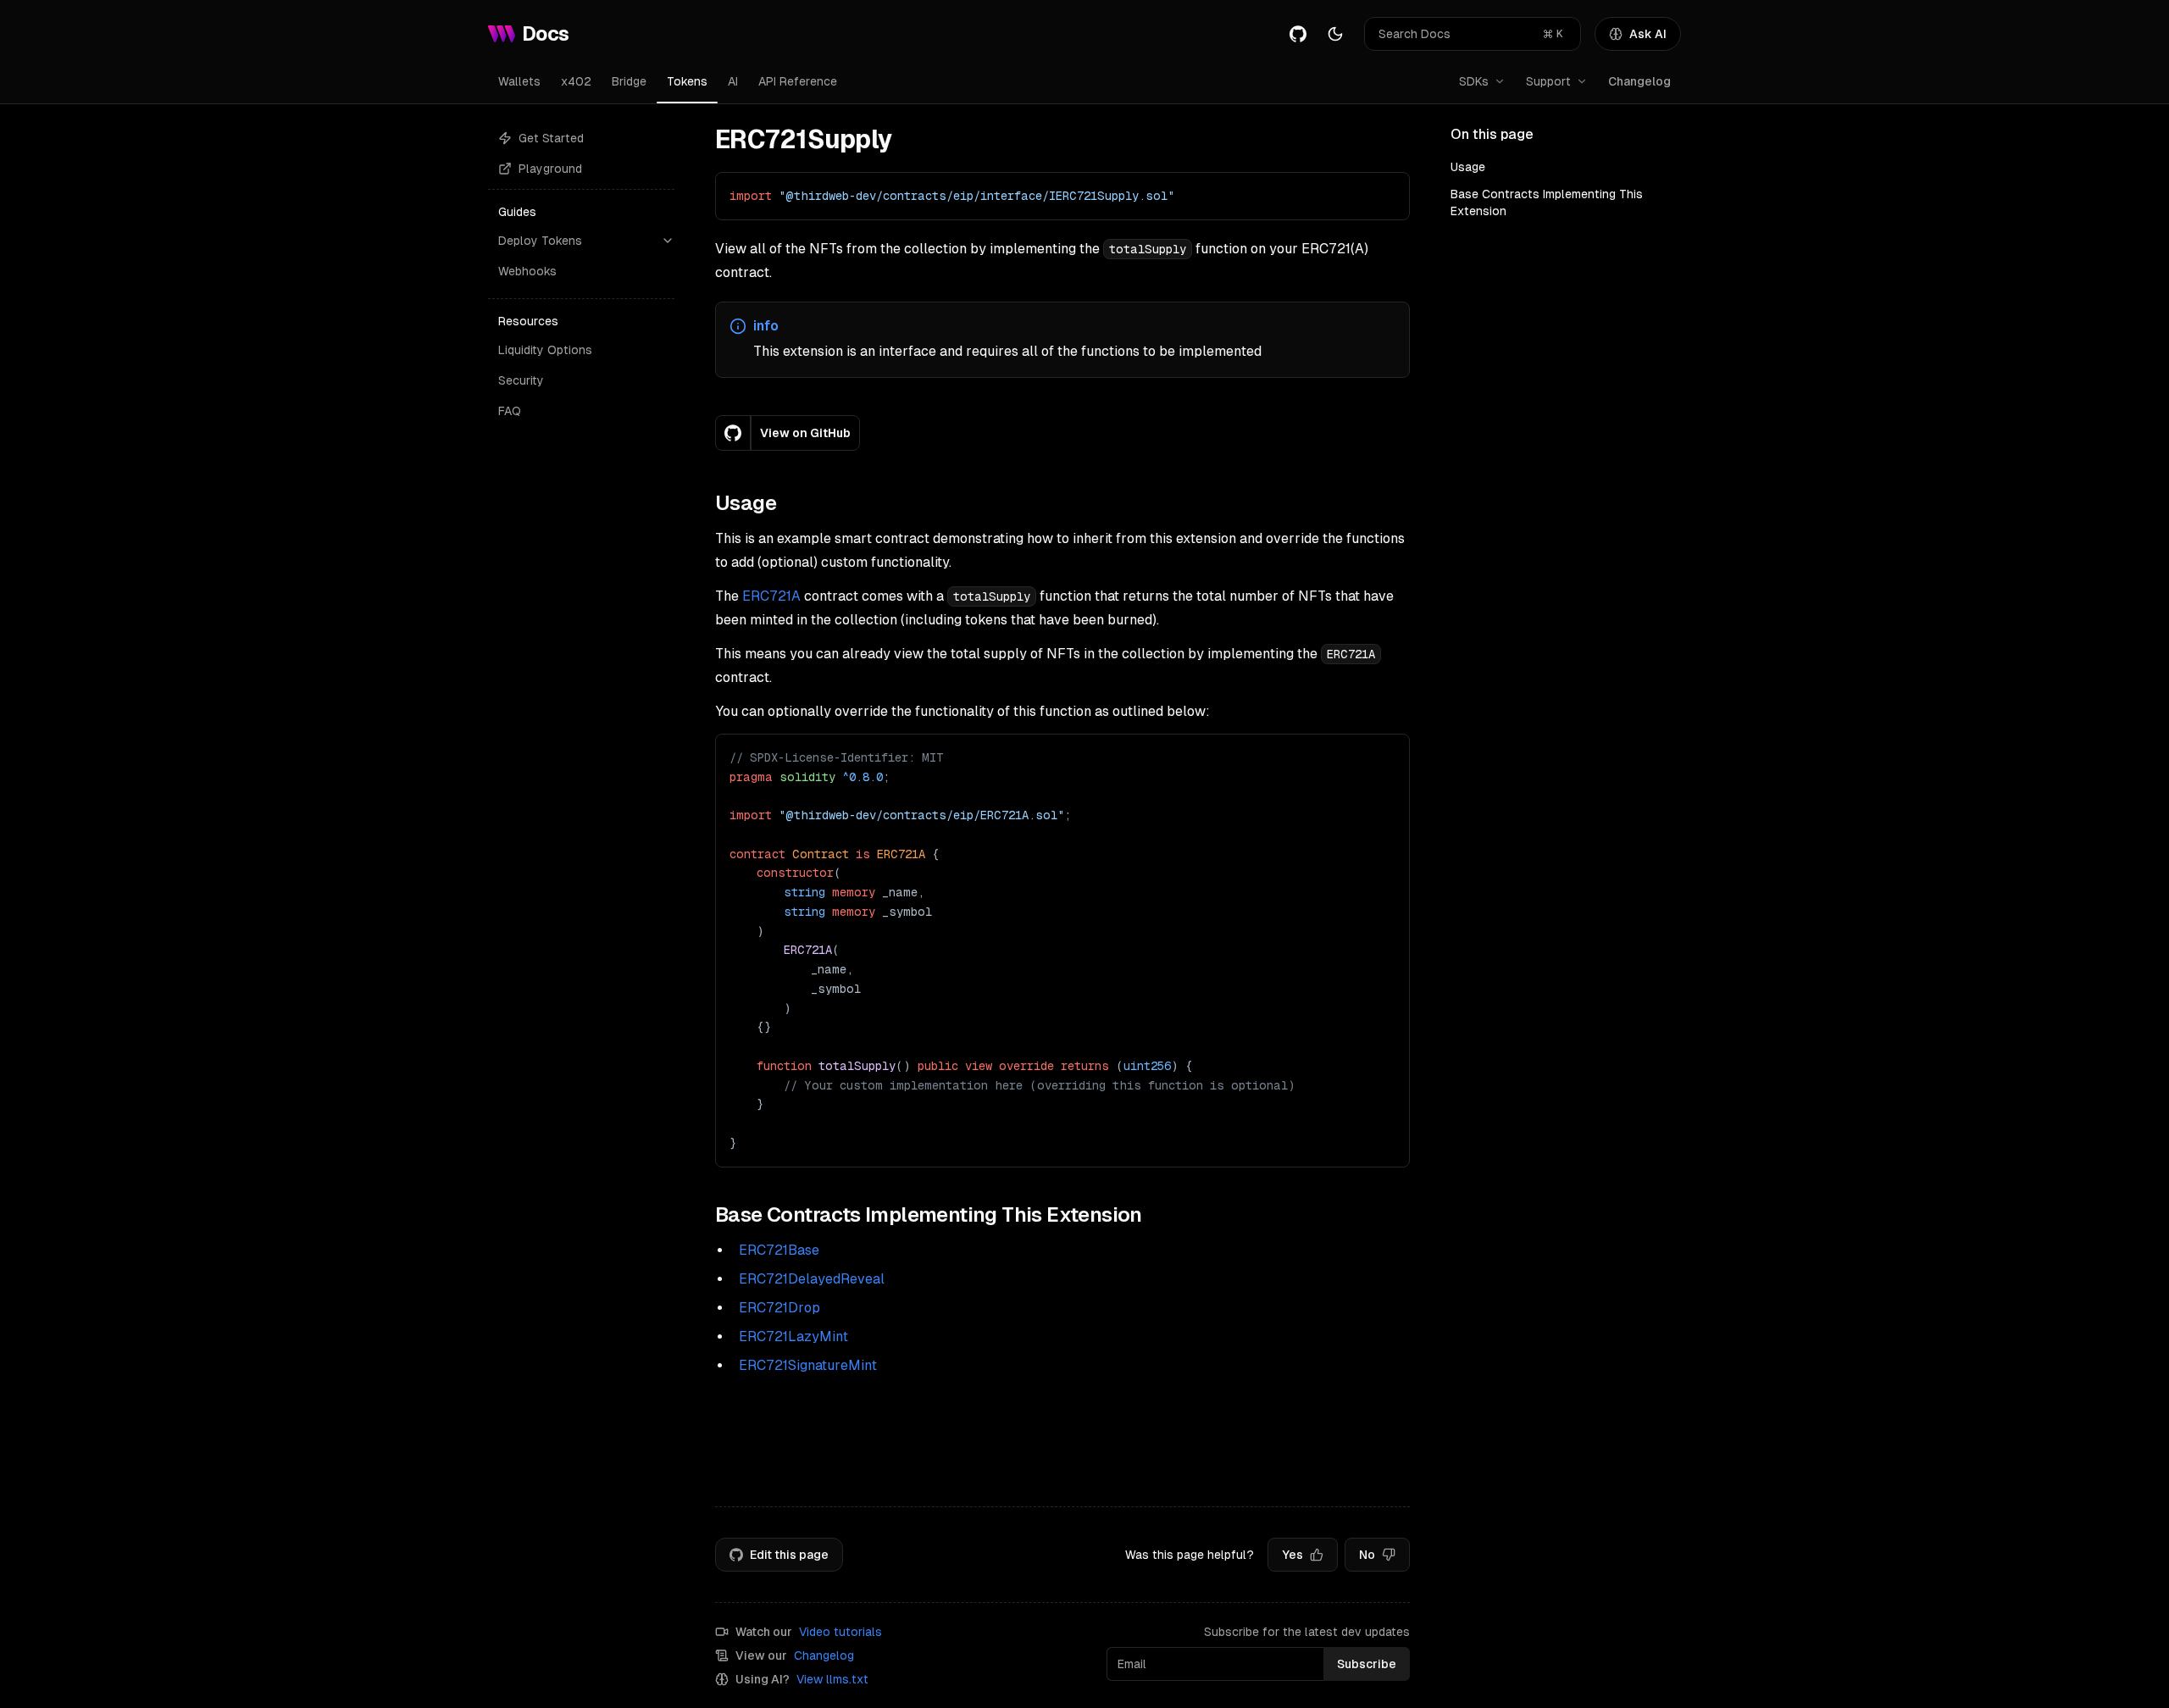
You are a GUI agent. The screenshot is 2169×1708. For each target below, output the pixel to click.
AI (733, 81)
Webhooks (527, 271)
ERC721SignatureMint (808, 1365)
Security (521, 380)
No (1367, 1555)
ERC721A (771, 596)
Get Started (551, 138)
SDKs (1474, 81)
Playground (550, 169)
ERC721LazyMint (793, 1336)
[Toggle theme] (1335, 34)
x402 (576, 81)
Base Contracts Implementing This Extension (1547, 202)
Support (1548, 81)
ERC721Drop (779, 1308)
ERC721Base (779, 1250)
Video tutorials (840, 1632)
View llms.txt (832, 1679)
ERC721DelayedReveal (812, 1279)
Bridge (629, 81)
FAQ (510, 411)
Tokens (687, 81)
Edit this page (789, 1555)
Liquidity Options (545, 350)
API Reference (798, 81)
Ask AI (1648, 34)
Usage (1468, 167)
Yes (1293, 1555)
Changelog (1639, 81)
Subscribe (1367, 1664)
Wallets (519, 81)
